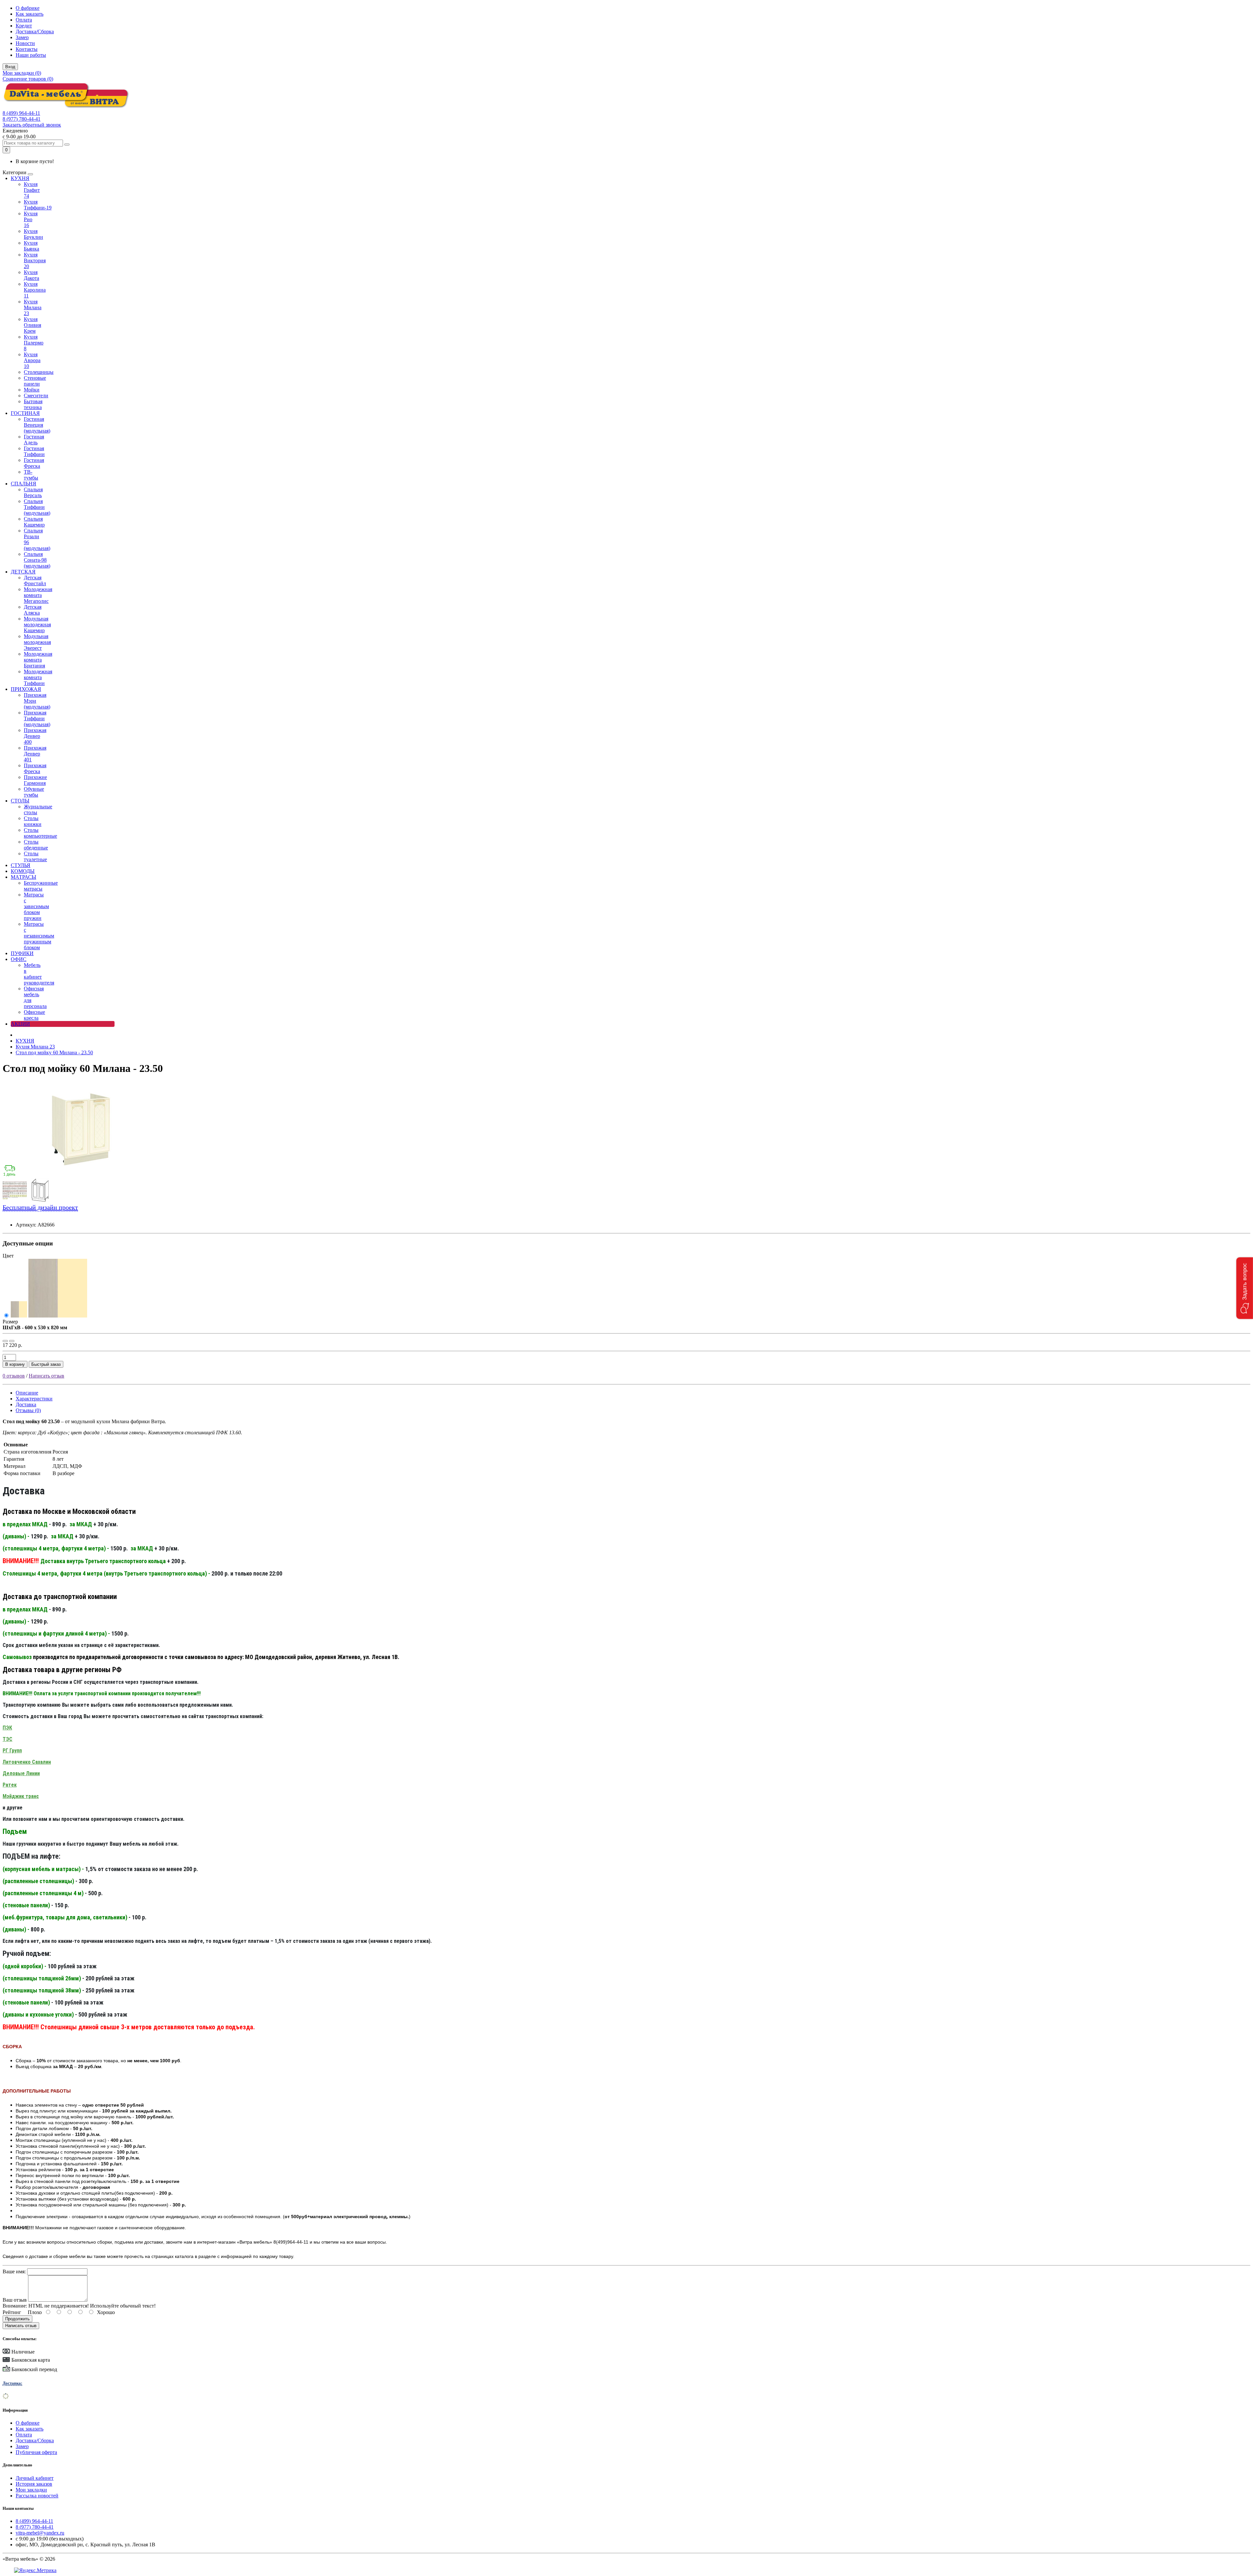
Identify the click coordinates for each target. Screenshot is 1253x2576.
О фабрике (28, 8)
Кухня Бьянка (31, 246)
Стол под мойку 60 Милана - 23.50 (54, 1052)
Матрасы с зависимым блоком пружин (36, 906)
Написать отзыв (46, 1376)
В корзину (15, 1364)
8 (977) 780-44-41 (22, 119)
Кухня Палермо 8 (34, 343)
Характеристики (34, 1399)
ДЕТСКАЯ (23, 572)
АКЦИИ (20, 1024)
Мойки (32, 390)
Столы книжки (33, 821)
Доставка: (12, 2383)
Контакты (27, 49)
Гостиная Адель (34, 440)
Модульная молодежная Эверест (37, 642)
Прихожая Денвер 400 (35, 736)
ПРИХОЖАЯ (26, 689)
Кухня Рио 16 (31, 219)
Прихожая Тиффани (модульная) (37, 718)
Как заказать (30, 14)
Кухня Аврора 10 (32, 360)
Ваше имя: (14, 2271)
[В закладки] (5, 1341)
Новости (25, 43)
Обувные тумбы (34, 792)
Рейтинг (12, 2312)
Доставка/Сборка (35, 31)
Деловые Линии (21, 1773)
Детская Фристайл (35, 580)
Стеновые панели (35, 381)
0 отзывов (14, 1376)
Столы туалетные (35, 856)
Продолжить (17, 2319)
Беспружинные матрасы (41, 886)
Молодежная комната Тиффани (38, 677)
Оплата (24, 20)
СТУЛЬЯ (21, 865)
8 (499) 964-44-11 (21, 113)
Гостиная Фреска (34, 463)
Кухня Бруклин (33, 234)
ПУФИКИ (22, 953)
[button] (1245, 1288)
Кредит (24, 26)
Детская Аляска (33, 610)
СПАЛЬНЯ (23, 484)
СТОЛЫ (20, 801)
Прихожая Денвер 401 (35, 754)
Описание (27, 1393)
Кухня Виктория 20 (35, 260)
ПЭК (7, 1728)
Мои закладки (31, 2490)
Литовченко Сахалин (27, 1762)
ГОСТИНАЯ (25, 413)
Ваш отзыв (15, 2300)
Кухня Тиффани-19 (38, 205)
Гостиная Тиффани (34, 451)
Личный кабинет (35, 2478)
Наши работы (31, 55)
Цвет (8, 1256)
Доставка (26, 1404)
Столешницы (39, 372)
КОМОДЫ (23, 871)
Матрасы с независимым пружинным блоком (39, 936)
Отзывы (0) (28, 1410)
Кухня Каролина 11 (35, 290)
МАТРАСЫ (23, 877)
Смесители (36, 396)
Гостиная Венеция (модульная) (37, 425)
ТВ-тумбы (31, 475)
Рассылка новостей (37, 2496)
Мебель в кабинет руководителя (39, 974)
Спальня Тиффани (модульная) (37, 507)
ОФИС (19, 959)
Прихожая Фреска (35, 768)
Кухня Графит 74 (32, 190)
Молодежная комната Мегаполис (38, 595)
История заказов (34, 2484)
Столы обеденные (36, 845)
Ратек (10, 1785)
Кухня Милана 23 (33, 307)
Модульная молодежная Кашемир (37, 625)
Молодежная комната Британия (38, 660)
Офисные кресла (34, 1015)
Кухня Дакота (31, 275)
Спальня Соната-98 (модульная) (37, 560)
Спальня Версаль (33, 492)
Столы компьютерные (40, 833)
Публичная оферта (36, 2452)
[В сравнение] (12, 1341)
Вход (10, 67)
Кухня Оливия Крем (32, 325)
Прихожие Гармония (35, 780)
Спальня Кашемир (34, 522)
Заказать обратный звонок (32, 125)
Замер (22, 37)
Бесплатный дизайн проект (40, 1207)
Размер (10, 1322)
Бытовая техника (33, 404)
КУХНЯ (20, 178)
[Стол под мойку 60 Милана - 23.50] (81, 1175)
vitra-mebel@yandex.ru (40, 2533)
